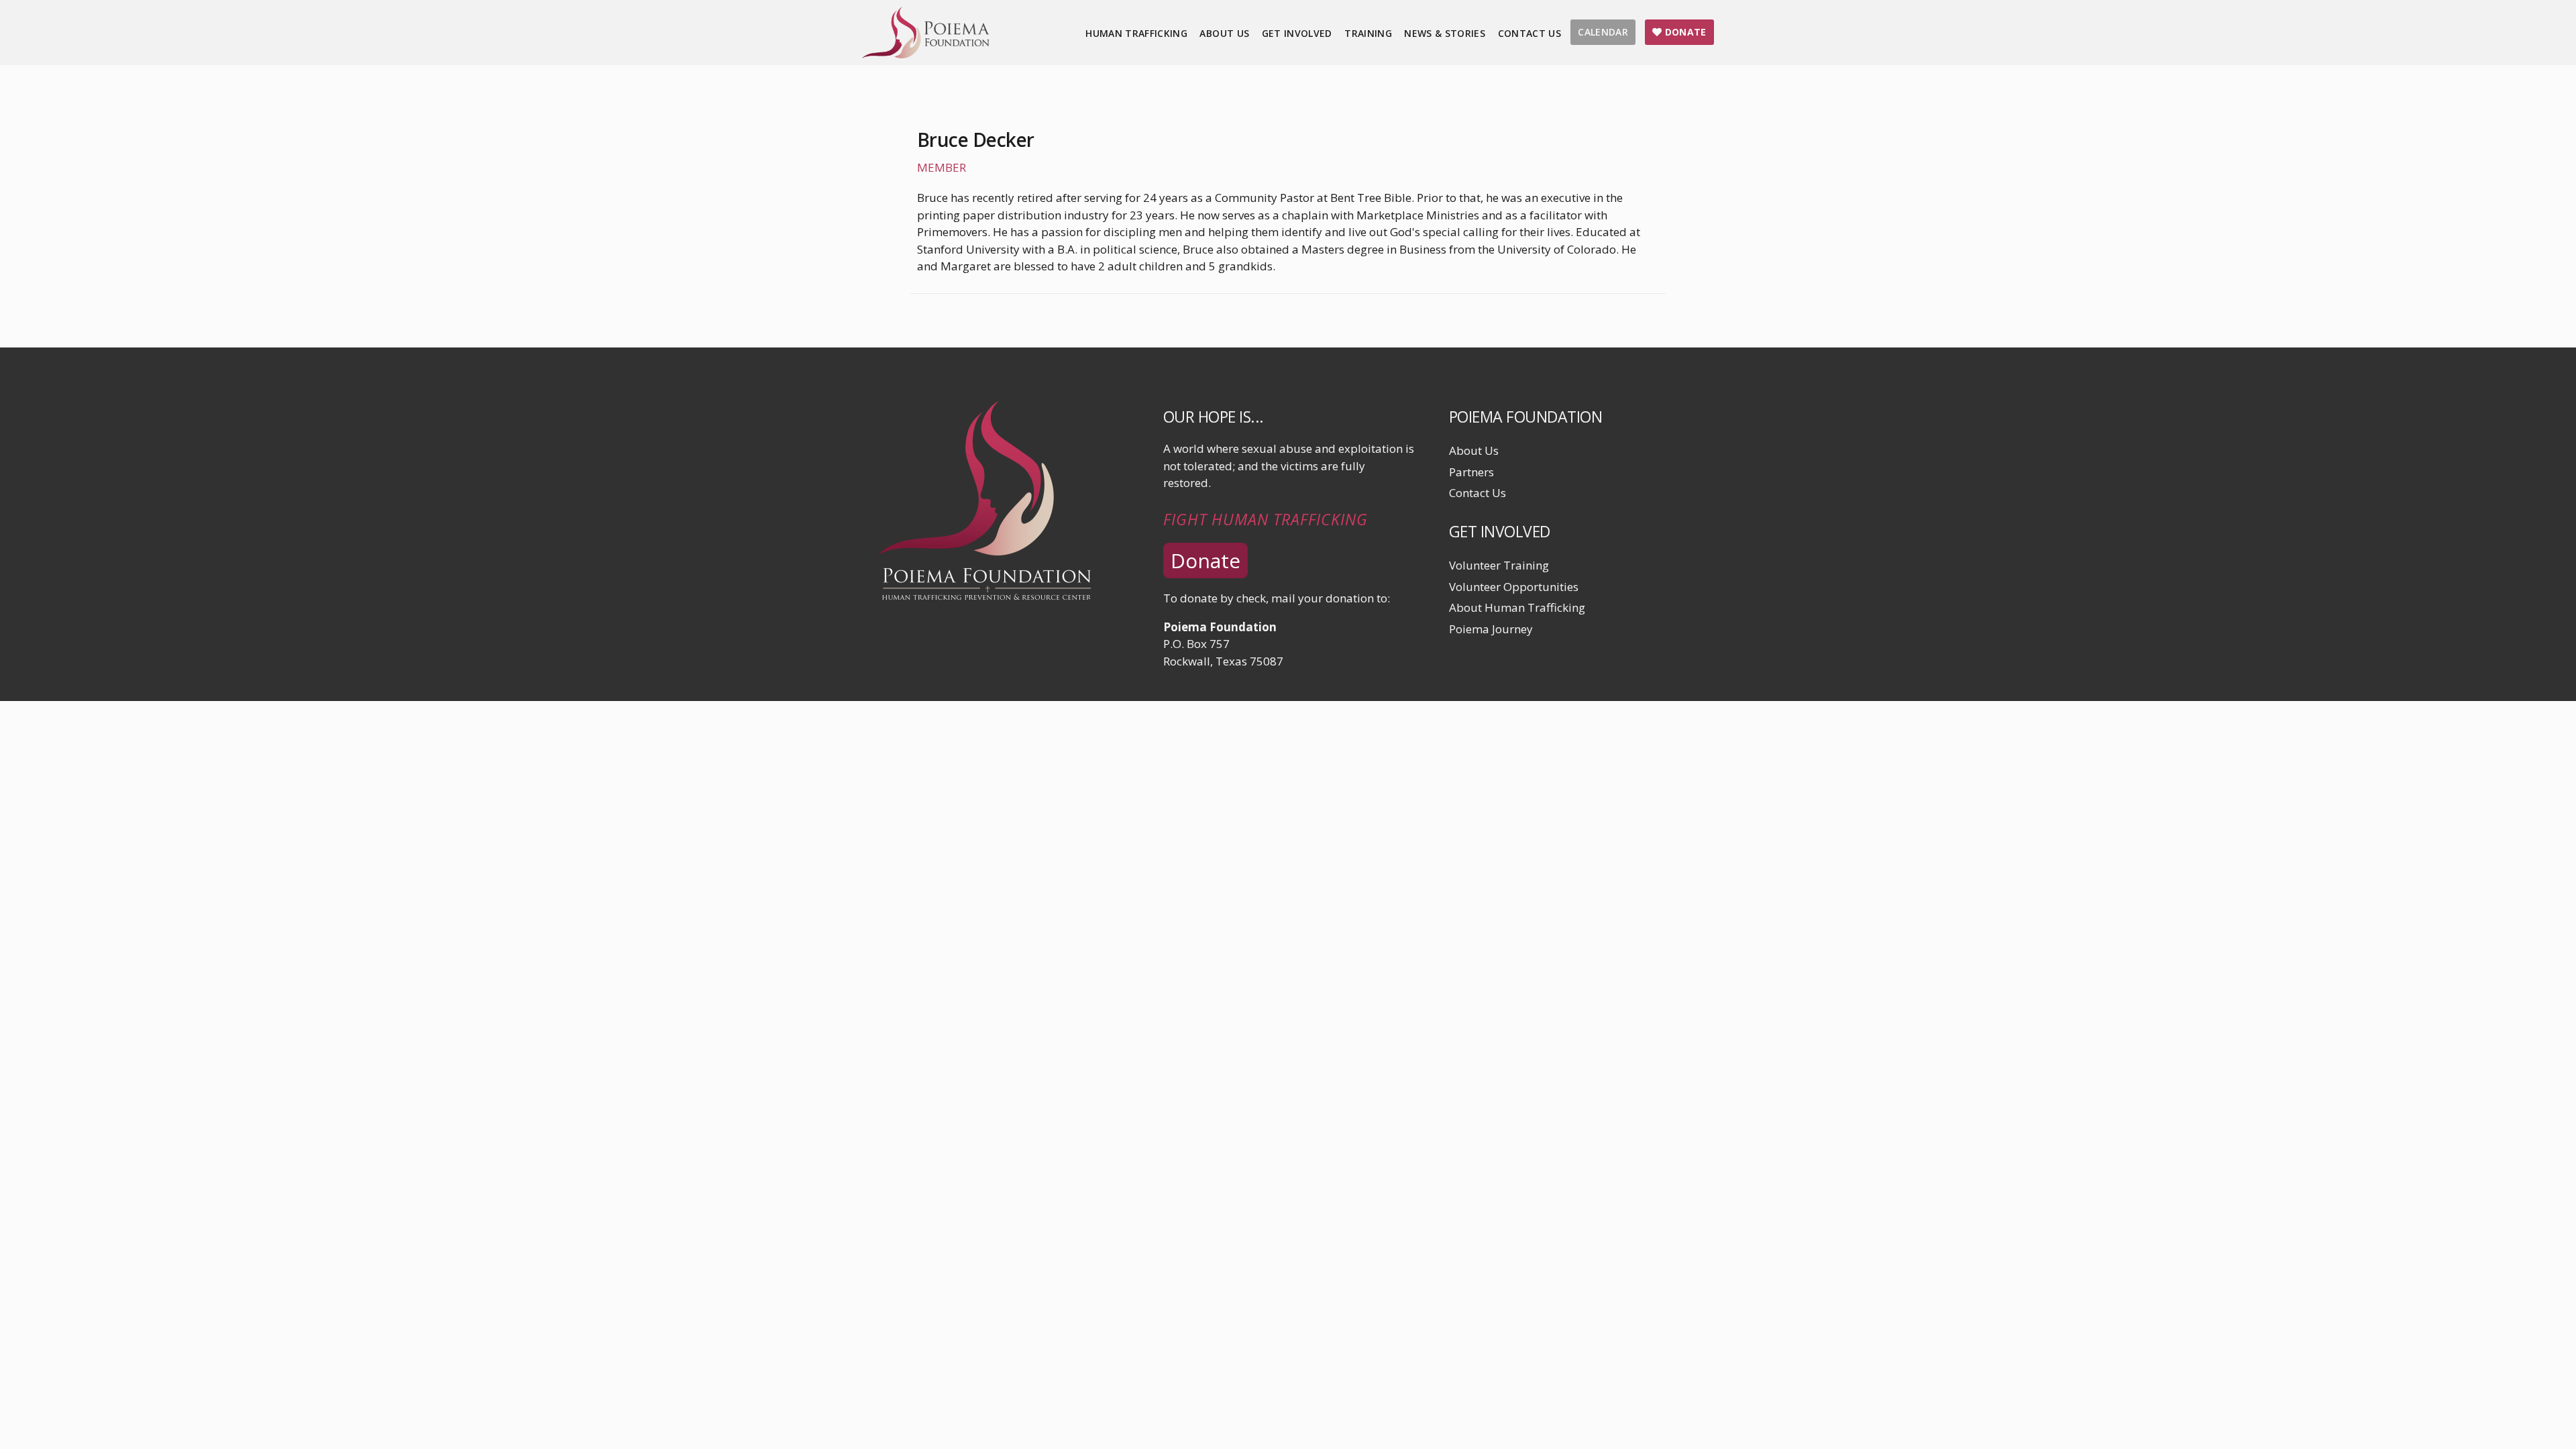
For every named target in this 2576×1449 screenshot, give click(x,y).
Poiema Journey (1491, 629)
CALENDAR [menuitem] (1603, 32)
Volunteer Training (1499, 565)
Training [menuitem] (1368, 33)
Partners (1471, 472)
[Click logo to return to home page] (926, 54)
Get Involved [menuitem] (1297, 33)
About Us (1474, 450)
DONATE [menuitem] (1684, 32)
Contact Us (1478, 493)
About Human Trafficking (1517, 607)
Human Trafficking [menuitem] (1136, 33)
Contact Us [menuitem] (1530, 33)
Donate (1205, 560)
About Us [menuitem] (1224, 33)
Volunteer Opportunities (1514, 587)
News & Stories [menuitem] (1445, 33)
